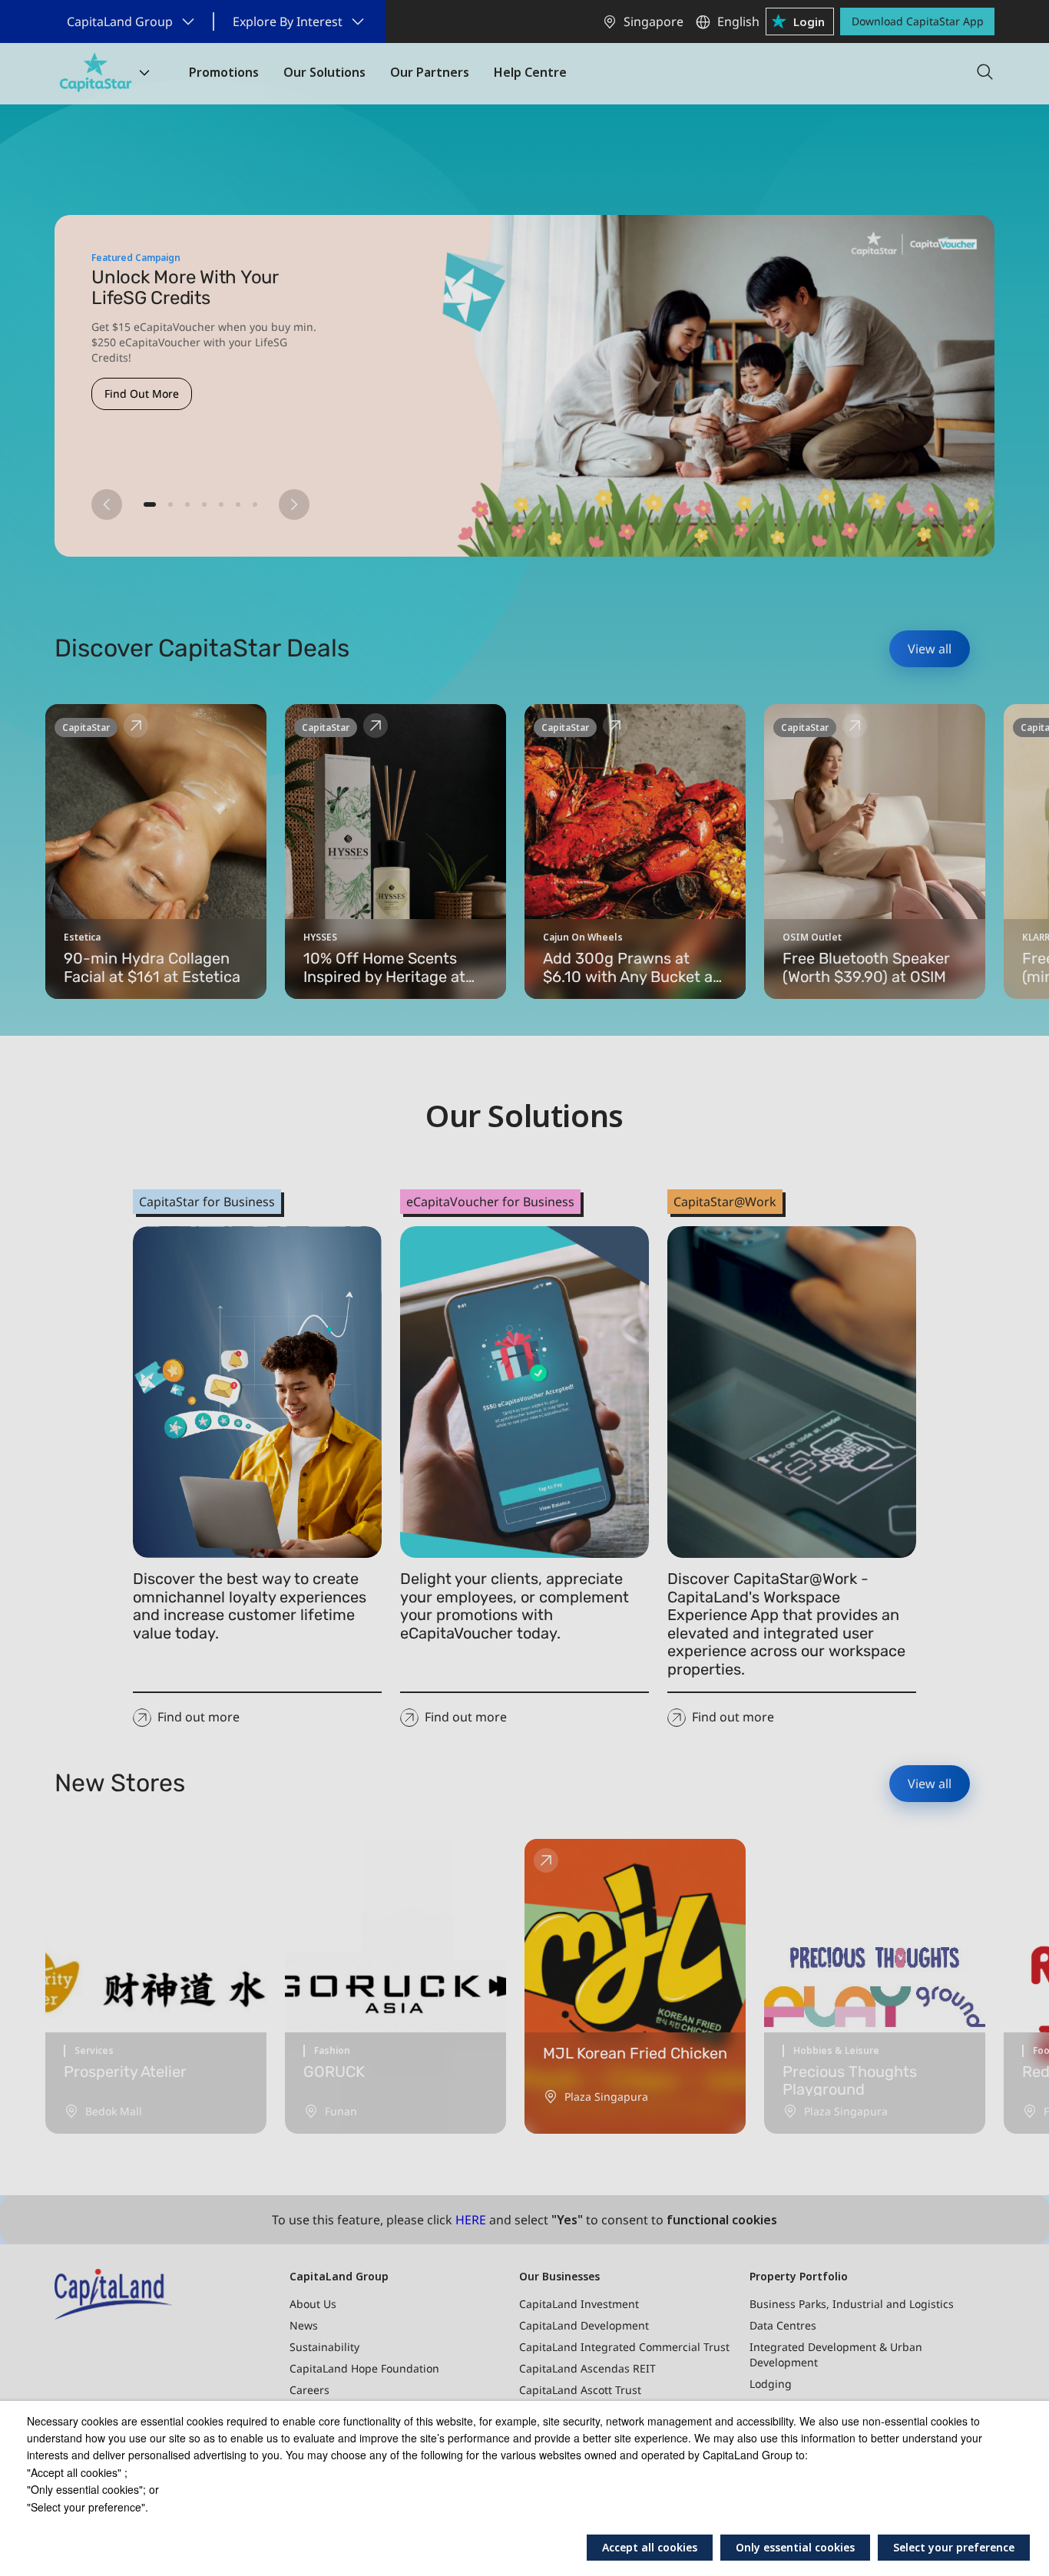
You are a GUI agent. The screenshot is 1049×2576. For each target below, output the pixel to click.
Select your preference (954, 2547)
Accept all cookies (650, 2547)
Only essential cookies (795, 2547)
